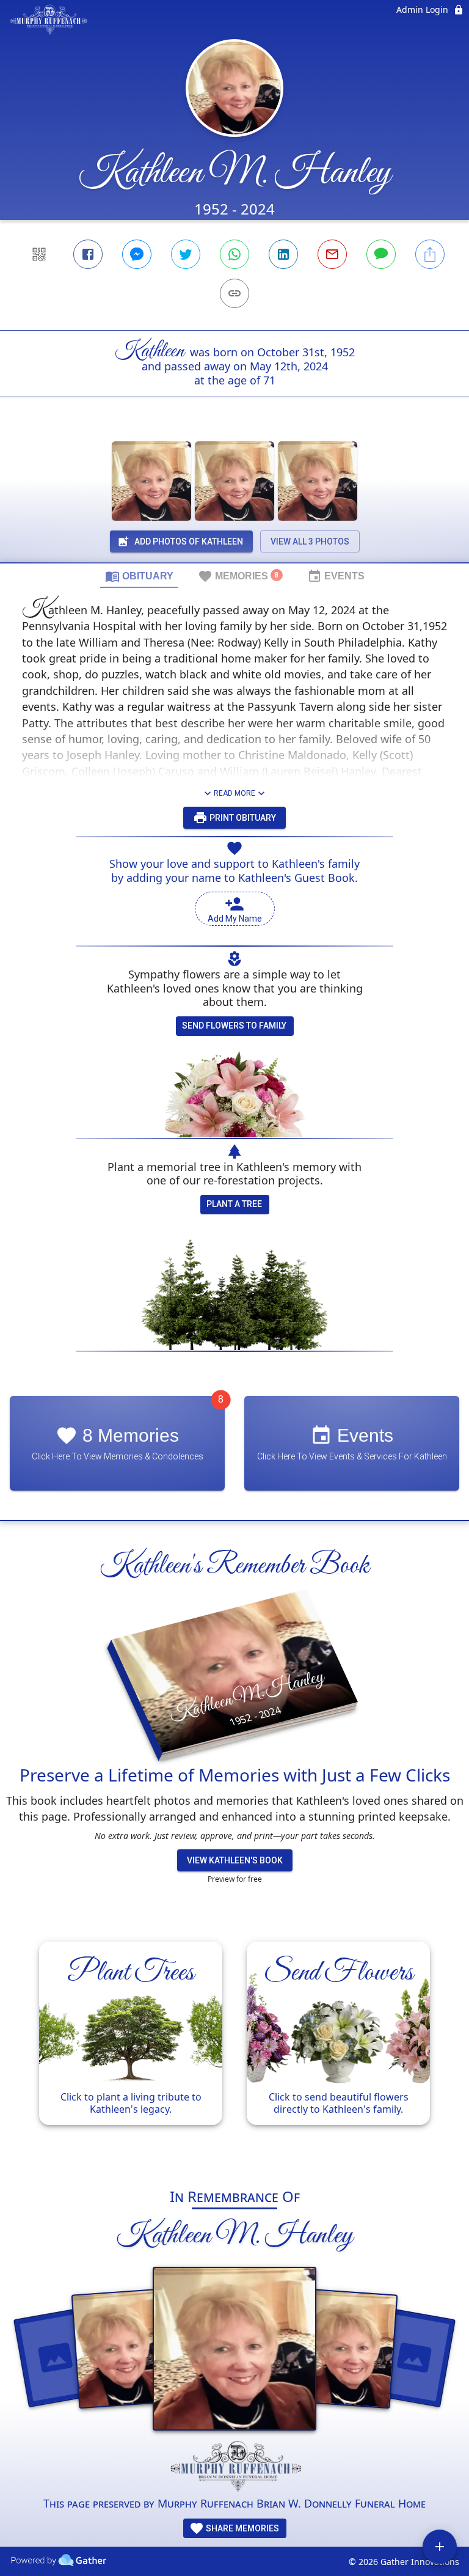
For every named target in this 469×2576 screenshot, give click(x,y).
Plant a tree (234, 1204)
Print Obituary (242, 818)
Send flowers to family (234, 1026)
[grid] (234, 2049)
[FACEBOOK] (88, 254)
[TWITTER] (186, 254)
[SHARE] (430, 254)
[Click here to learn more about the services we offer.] (234, 2468)
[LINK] (234, 293)
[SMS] (381, 254)
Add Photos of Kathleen (189, 541)
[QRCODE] (39, 254)
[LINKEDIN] (283, 254)
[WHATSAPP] (234, 254)
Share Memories (242, 2528)
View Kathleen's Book (235, 1860)
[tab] (139, 576)
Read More (234, 793)
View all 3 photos (310, 541)
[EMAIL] (332, 254)
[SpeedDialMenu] (440, 2547)
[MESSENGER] (137, 254)
